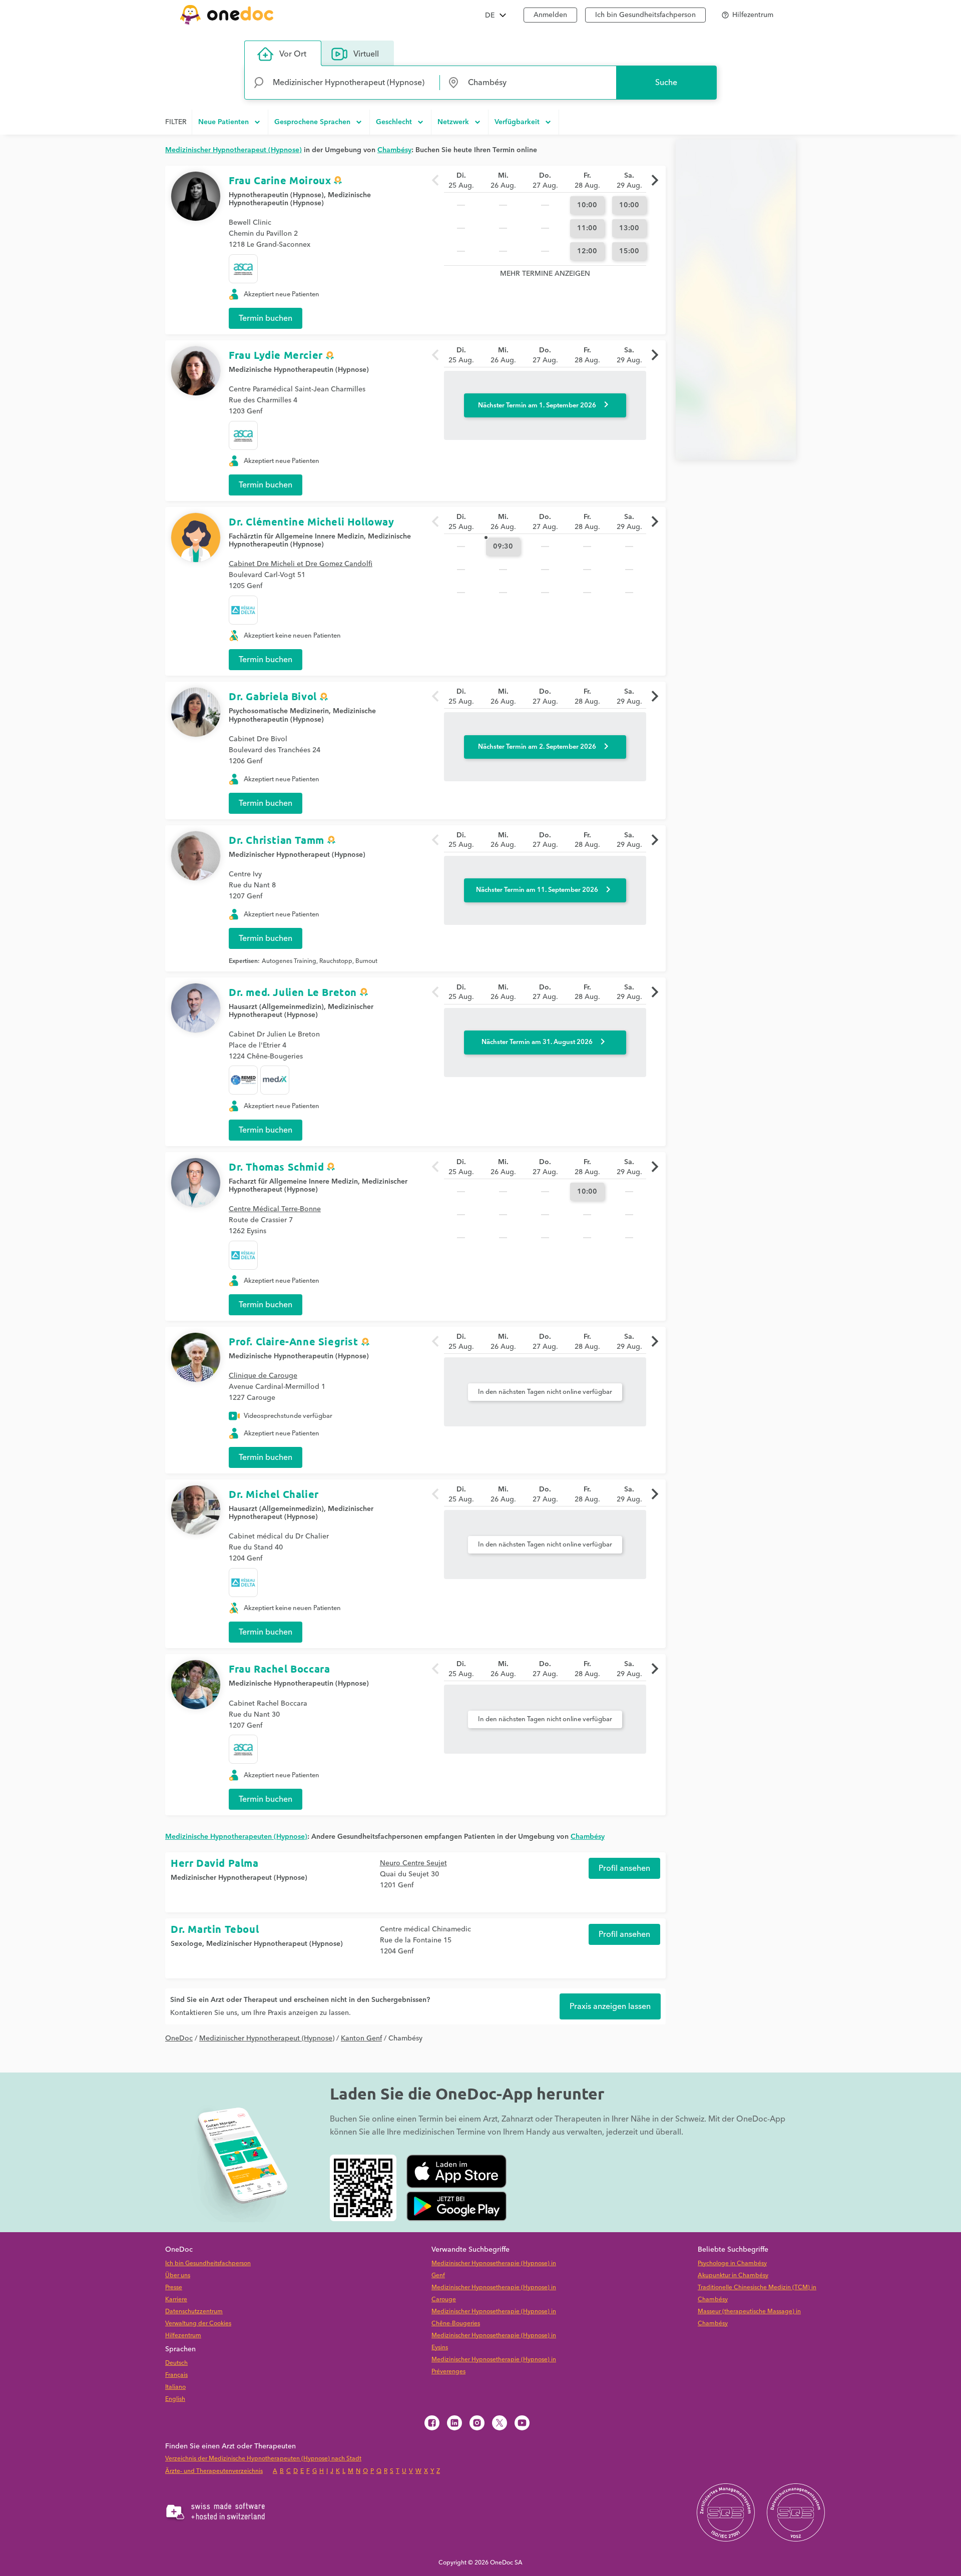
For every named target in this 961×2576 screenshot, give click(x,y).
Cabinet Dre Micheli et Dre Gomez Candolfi (301, 564)
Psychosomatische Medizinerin (279, 711)
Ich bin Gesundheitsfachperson (645, 15)
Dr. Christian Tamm (277, 840)
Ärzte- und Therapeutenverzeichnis (214, 2471)
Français (176, 2375)
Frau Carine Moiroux (280, 180)
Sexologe (186, 1944)
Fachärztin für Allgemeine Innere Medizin (296, 537)
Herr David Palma (215, 1863)
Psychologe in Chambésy (732, 2263)
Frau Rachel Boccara (279, 1669)
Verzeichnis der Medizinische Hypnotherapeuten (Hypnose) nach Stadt (263, 2459)
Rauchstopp (336, 961)
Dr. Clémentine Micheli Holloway (312, 522)
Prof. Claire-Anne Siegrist (294, 1341)
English (175, 2399)
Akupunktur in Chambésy (733, 2275)
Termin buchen (266, 318)
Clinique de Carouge (263, 1376)
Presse (174, 2287)
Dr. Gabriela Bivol (273, 696)
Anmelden (550, 15)
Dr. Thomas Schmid (276, 1167)
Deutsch (176, 2363)
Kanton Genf (361, 2038)
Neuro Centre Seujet (413, 1863)
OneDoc (179, 2038)
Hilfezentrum (183, 2336)
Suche (666, 83)
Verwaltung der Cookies (198, 2324)
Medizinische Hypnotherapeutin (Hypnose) (299, 370)
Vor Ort (293, 54)
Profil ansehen (624, 1868)
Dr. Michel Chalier (274, 1494)
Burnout (366, 961)
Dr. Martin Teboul (215, 1929)
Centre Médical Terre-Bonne (275, 1209)
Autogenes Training (289, 961)
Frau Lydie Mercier (276, 355)
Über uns (178, 2275)
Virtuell (366, 54)
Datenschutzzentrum (194, 2311)
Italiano (175, 2387)
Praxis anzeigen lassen (610, 2006)
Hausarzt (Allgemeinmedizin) (276, 1007)
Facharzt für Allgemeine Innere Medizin (293, 1182)
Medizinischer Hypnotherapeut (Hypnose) (297, 855)
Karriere (176, 2299)
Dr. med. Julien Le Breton (293, 992)
